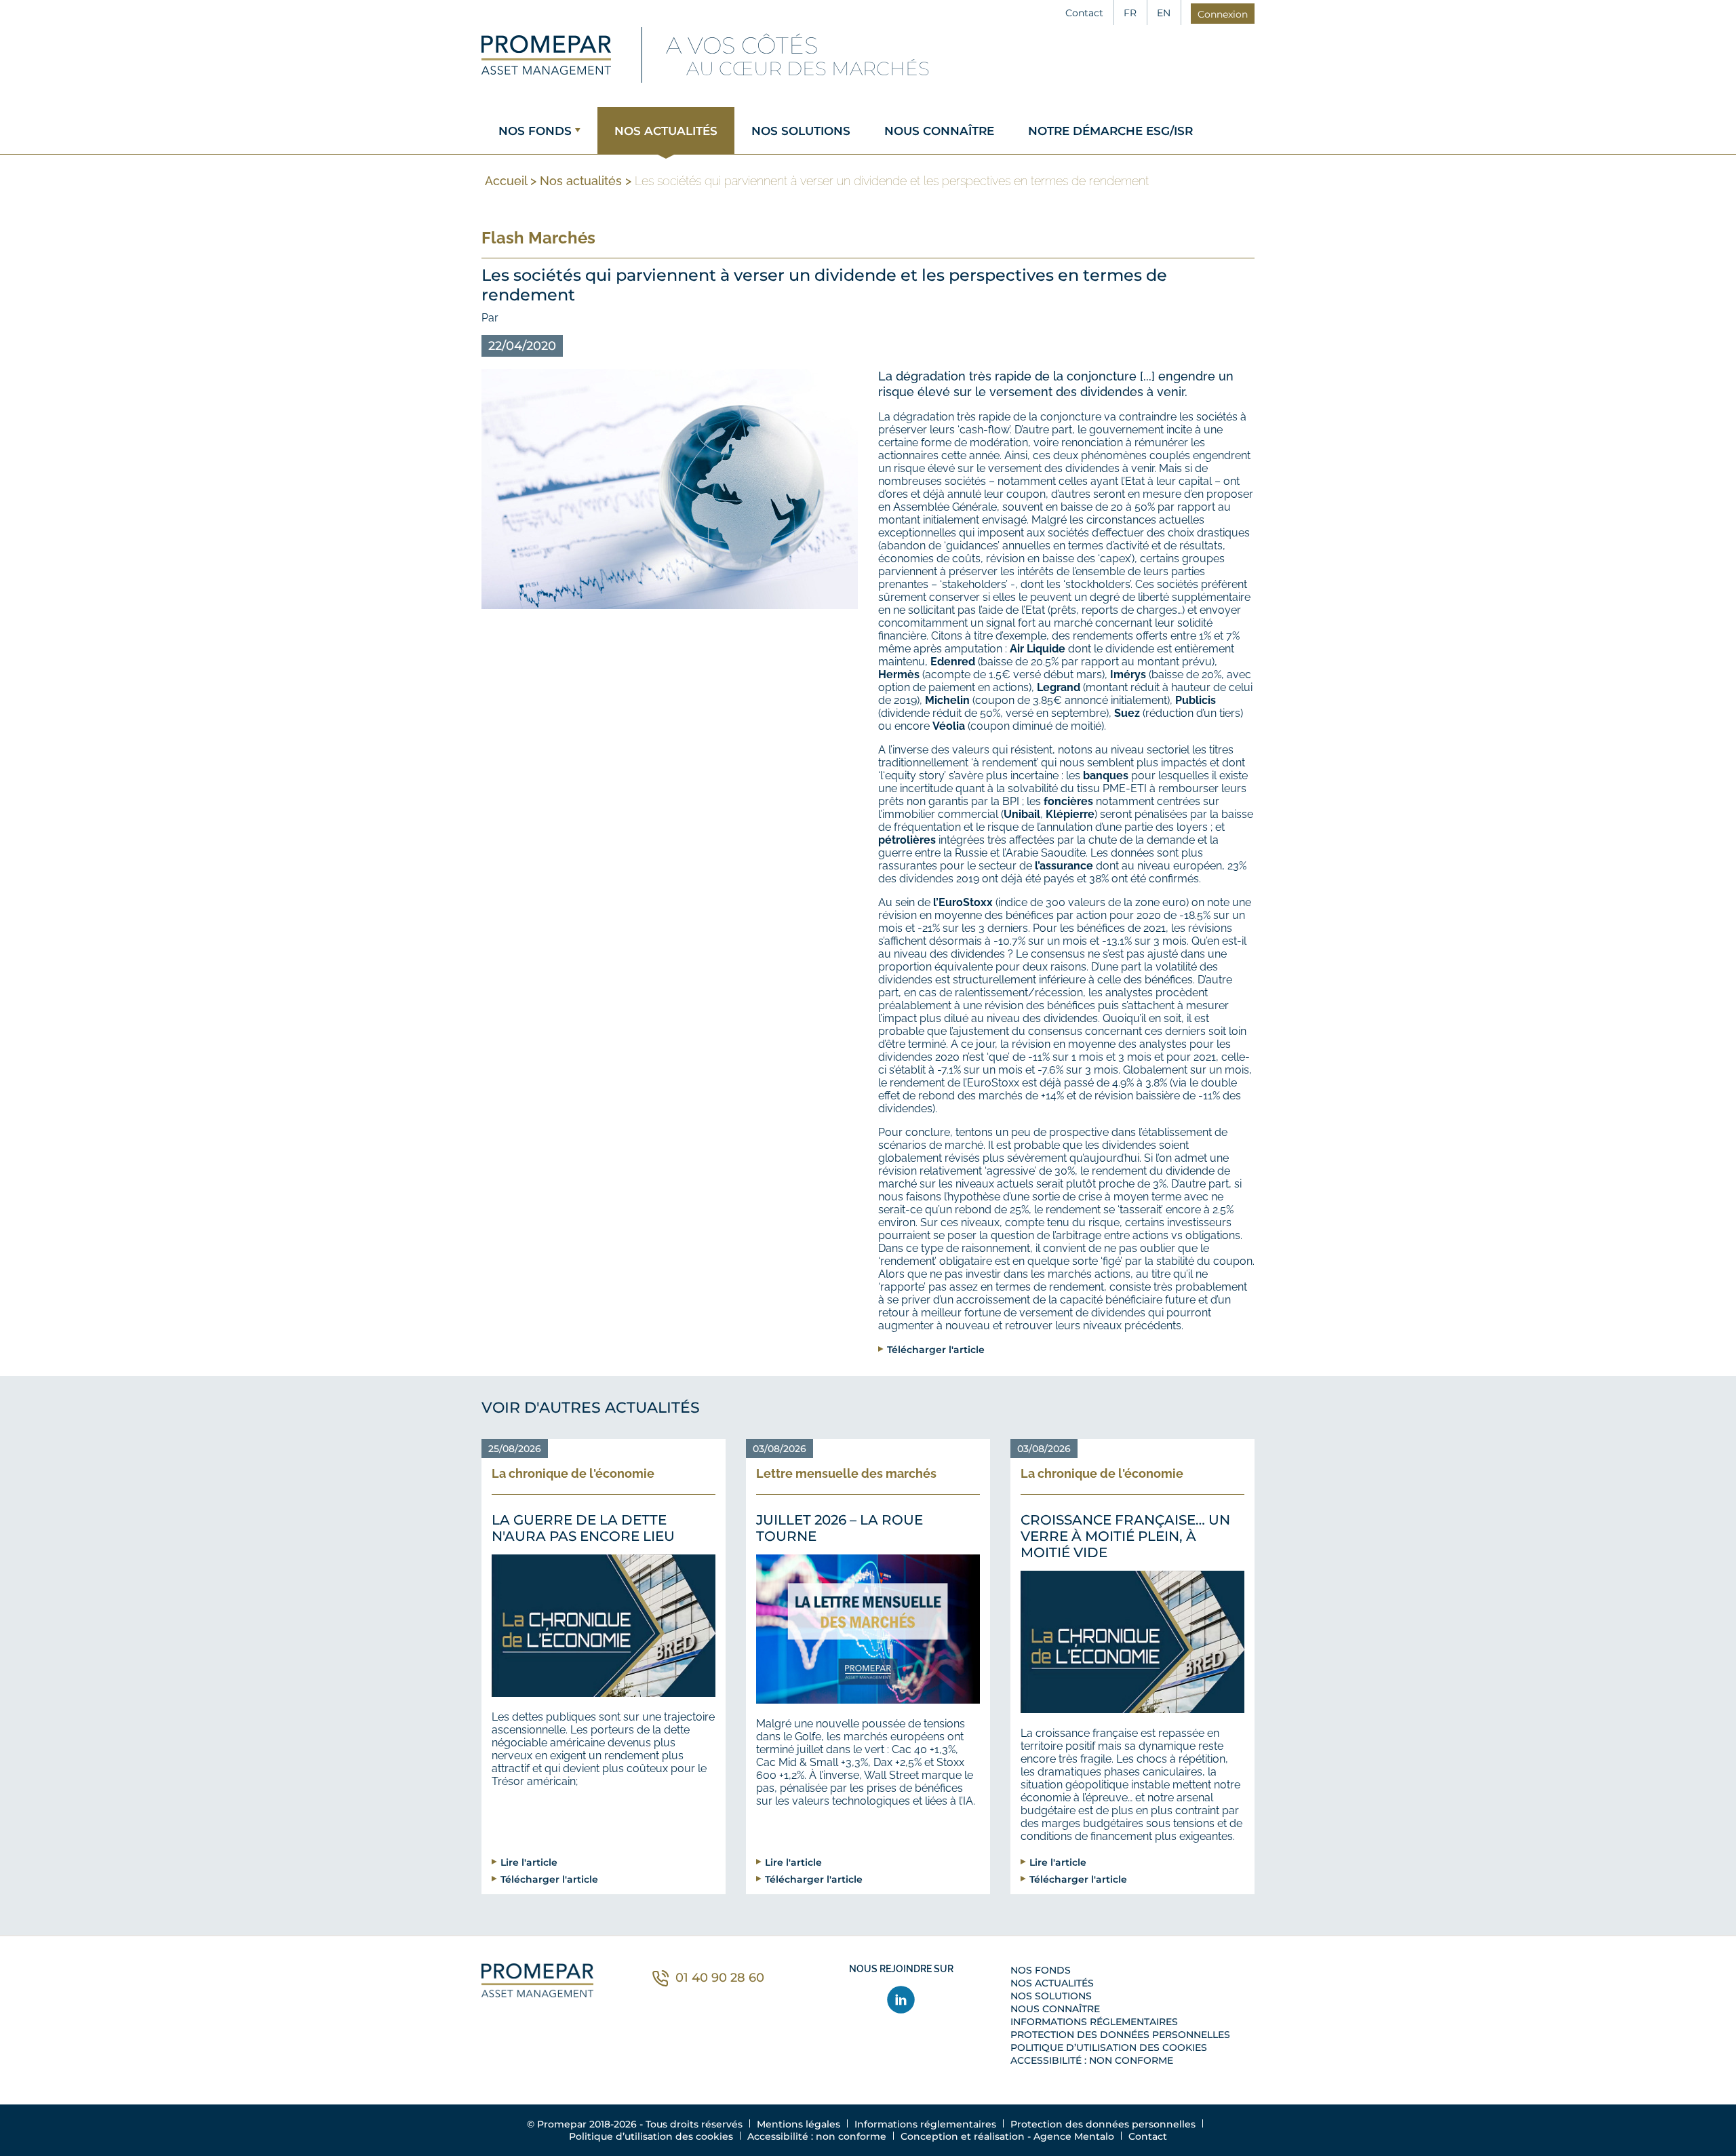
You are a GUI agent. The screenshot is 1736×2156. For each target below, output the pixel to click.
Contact (1084, 13)
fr (1130, 13)
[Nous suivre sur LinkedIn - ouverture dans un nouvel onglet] (902, 2000)
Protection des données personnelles (1120, 2035)
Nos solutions (801, 131)
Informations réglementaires (1094, 2022)
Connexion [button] (1223, 14)
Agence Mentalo (1074, 2136)
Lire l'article (529, 1862)
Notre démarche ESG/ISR (1110, 131)
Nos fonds (535, 131)
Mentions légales (798, 2124)
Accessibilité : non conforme (1092, 2060)
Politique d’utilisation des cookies (1109, 2047)
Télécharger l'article (936, 1349)
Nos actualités (666, 131)
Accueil (506, 181)
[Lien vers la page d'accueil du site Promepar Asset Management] (546, 55)
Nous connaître (939, 131)
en (1164, 13)
